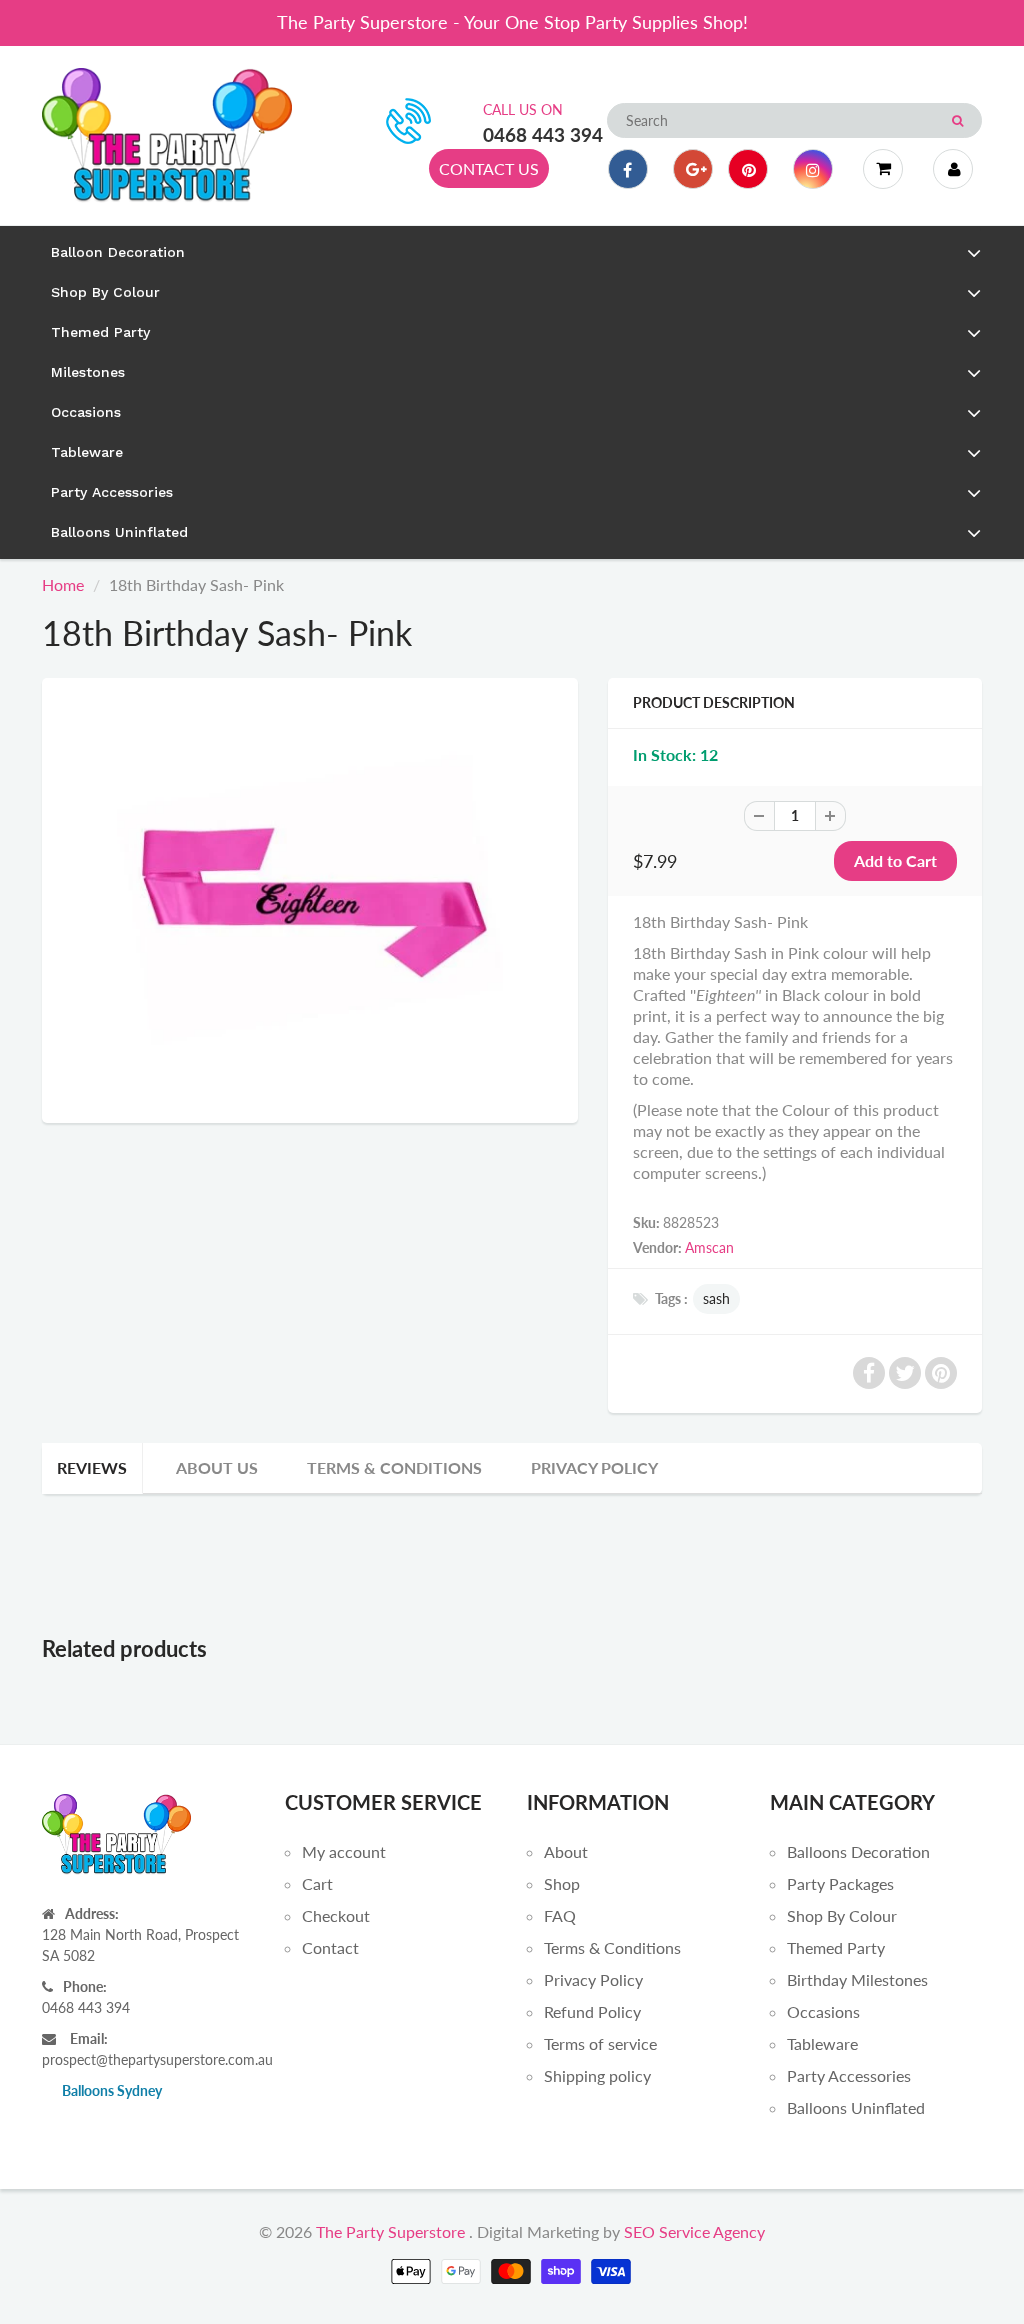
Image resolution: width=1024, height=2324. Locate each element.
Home (63, 584)
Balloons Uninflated (856, 2107)
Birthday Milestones (857, 1979)
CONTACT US (489, 168)
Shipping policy (597, 2075)
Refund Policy (592, 2011)
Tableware (822, 2043)
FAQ (560, 1915)
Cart (317, 1883)
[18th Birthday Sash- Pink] (310, 898)
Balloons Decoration (858, 1851)
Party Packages (840, 1883)
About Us (217, 1467)
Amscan (709, 1247)
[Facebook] (628, 169)
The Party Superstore (390, 2231)
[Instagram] (813, 169)
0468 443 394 (543, 134)
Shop (562, 1883)
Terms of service (600, 2043)
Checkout (336, 1915)
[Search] (957, 121)
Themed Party (836, 1947)
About (566, 1851)
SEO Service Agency (694, 2231)
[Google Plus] (693, 169)
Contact (330, 1947)
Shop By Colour (842, 1915)
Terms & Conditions (394, 1467)
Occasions (823, 2011)
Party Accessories (849, 2075)
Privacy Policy (594, 1467)
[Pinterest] (748, 169)
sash (716, 1298)
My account (344, 1851)
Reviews (92, 1467)
